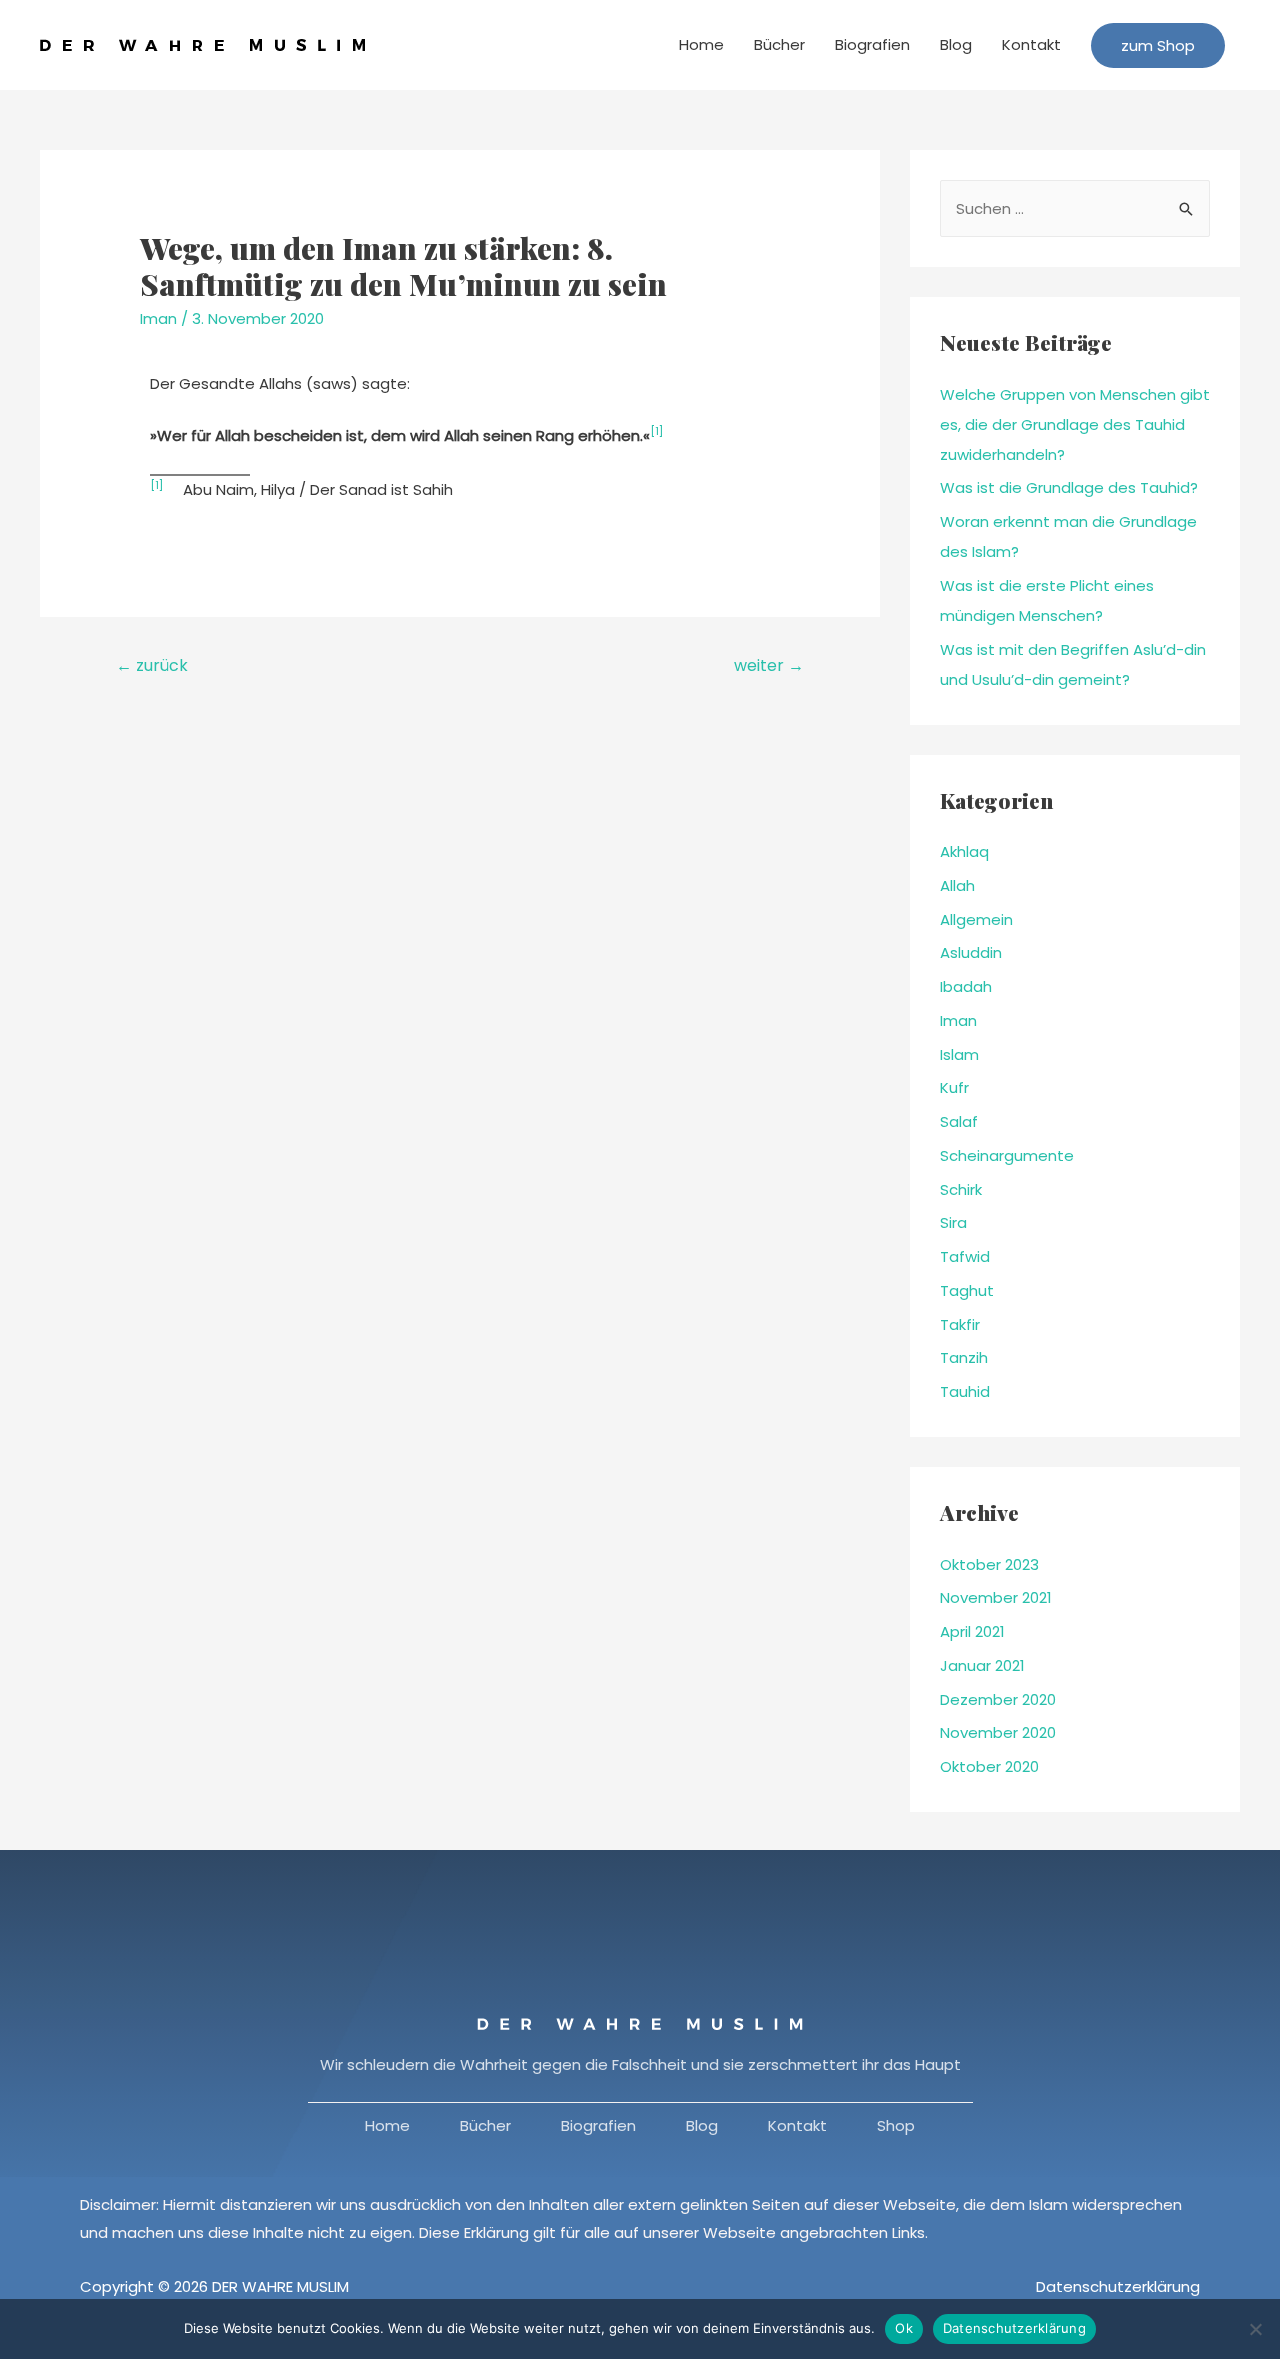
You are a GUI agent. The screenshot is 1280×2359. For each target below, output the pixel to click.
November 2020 (998, 1732)
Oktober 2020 (989, 1766)
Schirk (961, 1189)
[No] (1255, 2329)
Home (701, 44)
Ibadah (966, 986)
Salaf (959, 1121)
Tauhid (965, 1391)
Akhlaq (964, 851)
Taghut (967, 1290)
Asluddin (971, 952)
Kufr (954, 1087)
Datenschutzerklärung (1118, 2286)
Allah (957, 885)
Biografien (872, 44)
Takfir (960, 1324)
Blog (956, 44)
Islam (959, 1054)
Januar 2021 (982, 1665)
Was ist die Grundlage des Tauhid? (1069, 487)
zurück (152, 665)
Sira (953, 1222)
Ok (904, 2328)
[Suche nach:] (1075, 208)
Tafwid (965, 1256)
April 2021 (972, 1631)
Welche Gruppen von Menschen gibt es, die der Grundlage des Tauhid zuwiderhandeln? (1075, 424)
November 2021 (996, 1597)
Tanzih (964, 1357)
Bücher (779, 44)
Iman (158, 318)
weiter (769, 665)
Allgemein (976, 919)
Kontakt (1031, 44)
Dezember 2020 (998, 1699)
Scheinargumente (1007, 1155)
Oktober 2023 (989, 1564)
